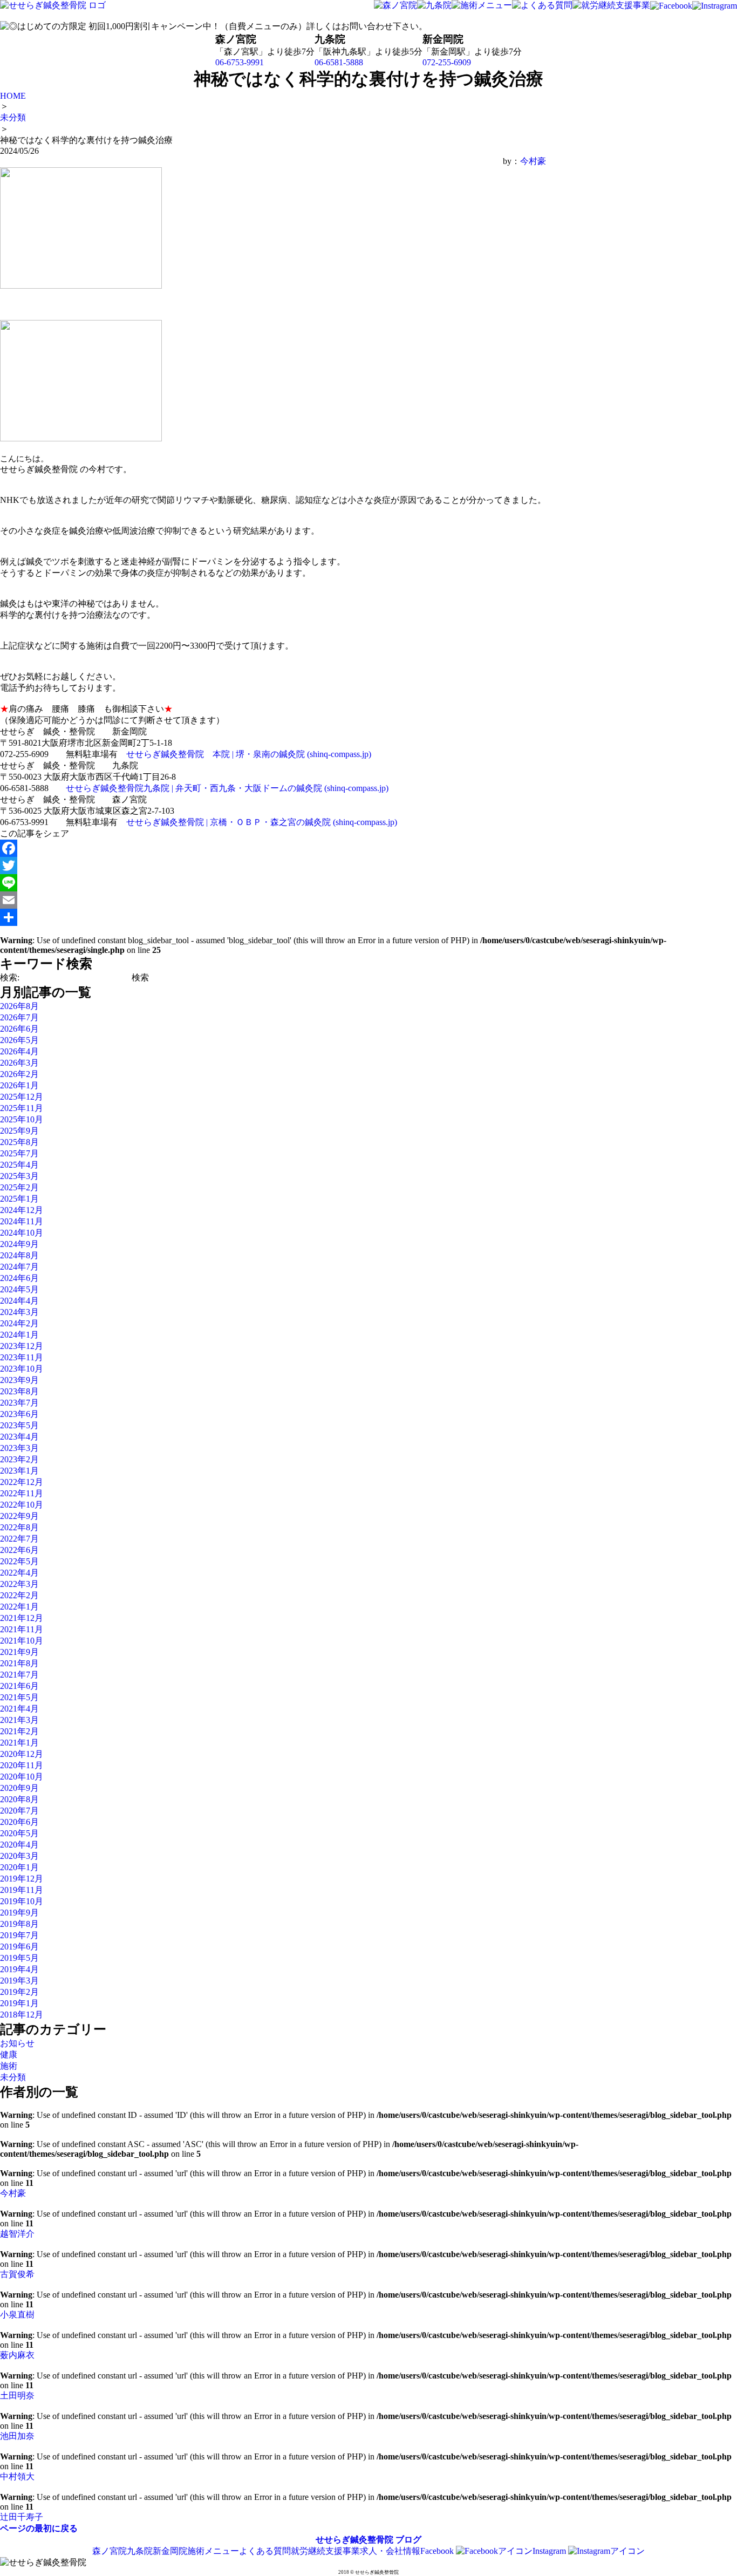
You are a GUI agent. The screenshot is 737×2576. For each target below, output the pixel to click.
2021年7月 (19, 1675)
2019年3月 (19, 1981)
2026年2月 (19, 1074)
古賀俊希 (17, 2274)
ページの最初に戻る (39, 2528)
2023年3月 (19, 1448)
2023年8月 (19, 1391)
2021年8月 (19, 1663)
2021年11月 (22, 1629)
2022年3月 (19, 1584)
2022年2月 (19, 1595)
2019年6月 (19, 1947)
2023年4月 (19, 1437)
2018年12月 (22, 2015)
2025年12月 (22, 1097)
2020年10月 (22, 1777)
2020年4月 (19, 1845)
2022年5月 (19, 1561)
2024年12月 (22, 1210)
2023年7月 (19, 1403)
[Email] (273, 900)
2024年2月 (19, 1323)
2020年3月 (19, 1856)
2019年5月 (19, 1958)
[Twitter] (273, 866)
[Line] (273, 883)
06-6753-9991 (240, 62)
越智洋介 (17, 2234)
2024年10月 (22, 1233)
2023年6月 (19, 1414)
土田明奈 (17, 2396)
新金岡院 (170, 2551)
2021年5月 (19, 1697)
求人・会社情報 (390, 2551)
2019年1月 (19, 2003)
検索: (10, 977)
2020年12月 (22, 1754)
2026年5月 (19, 1040)
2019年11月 (22, 1890)
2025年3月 (19, 1176)
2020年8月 (19, 1799)
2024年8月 (19, 1255)
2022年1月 (19, 1607)
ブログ (408, 2540)
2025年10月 (22, 1119)
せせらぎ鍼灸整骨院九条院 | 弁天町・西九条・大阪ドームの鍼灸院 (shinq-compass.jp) (227, 788)
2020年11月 (22, 1765)
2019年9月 (19, 1913)
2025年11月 (22, 1108)
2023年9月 (19, 1380)
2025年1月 (19, 1199)
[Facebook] (273, 848)
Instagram (550, 2551)
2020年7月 (19, 1811)
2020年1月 (19, 1867)
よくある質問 (265, 2551)
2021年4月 (19, 1709)
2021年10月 (22, 1641)
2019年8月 (19, 1924)
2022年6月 (19, 1550)
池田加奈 (17, 2436)
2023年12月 (22, 1346)
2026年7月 (19, 1017)
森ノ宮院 (110, 2551)
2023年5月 (19, 1425)
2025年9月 (19, 1131)
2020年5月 (19, 1833)
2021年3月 (19, 1720)
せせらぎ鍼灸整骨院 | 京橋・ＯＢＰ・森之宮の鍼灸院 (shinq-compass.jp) (262, 822)
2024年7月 (19, 1267)
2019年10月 (22, 1901)
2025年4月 (19, 1165)
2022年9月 (19, 1516)
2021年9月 (19, 1652)
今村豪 (533, 161)
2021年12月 (22, 1618)
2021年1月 (19, 1743)
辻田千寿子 (22, 2517)
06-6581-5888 (339, 62)
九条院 (140, 2551)
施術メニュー (213, 2551)
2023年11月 (22, 1357)
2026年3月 (19, 1063)
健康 (9, 2054)
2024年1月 (19, 1335)
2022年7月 (19, 1539)
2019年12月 (22, 1879)
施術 (9, 2066)
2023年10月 (22, 1369)
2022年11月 (22, 1493)
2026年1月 (19, 1085)
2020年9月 (19, 1788)
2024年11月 (22, 1221)
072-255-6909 (447, 62)
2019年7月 (19, 1935)
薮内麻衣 (17, 2355)
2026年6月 (19, 1029)
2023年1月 (19, 1471)
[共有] (273, 917)
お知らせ (17, 2043)
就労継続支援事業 (325, 2551)
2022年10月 (22, 1505)
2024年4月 (19, 1301)
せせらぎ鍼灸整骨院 (354, 2540)
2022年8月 (19, 1527)
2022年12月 (22, 1482)
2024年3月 (19, 1312)
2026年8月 (19, 1006)
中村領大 (17, 2476)
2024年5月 (19, 1289)
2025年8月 (19, 1142)
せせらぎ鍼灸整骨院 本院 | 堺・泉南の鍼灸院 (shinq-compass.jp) (249, 754)
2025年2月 (19, 1187)
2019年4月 (19, 1969)
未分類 (13, 2077)
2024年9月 (19, 1244)
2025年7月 (19, 1153)
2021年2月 (19, 1731)
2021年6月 (19, 1686)
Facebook (438, 2551)
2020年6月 (19, 1822)
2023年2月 (19, 1459)
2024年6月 (19, 1278)
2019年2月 (19, 1992)
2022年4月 (19, 1573)
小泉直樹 (17, 2315)
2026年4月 (19, 1051)
